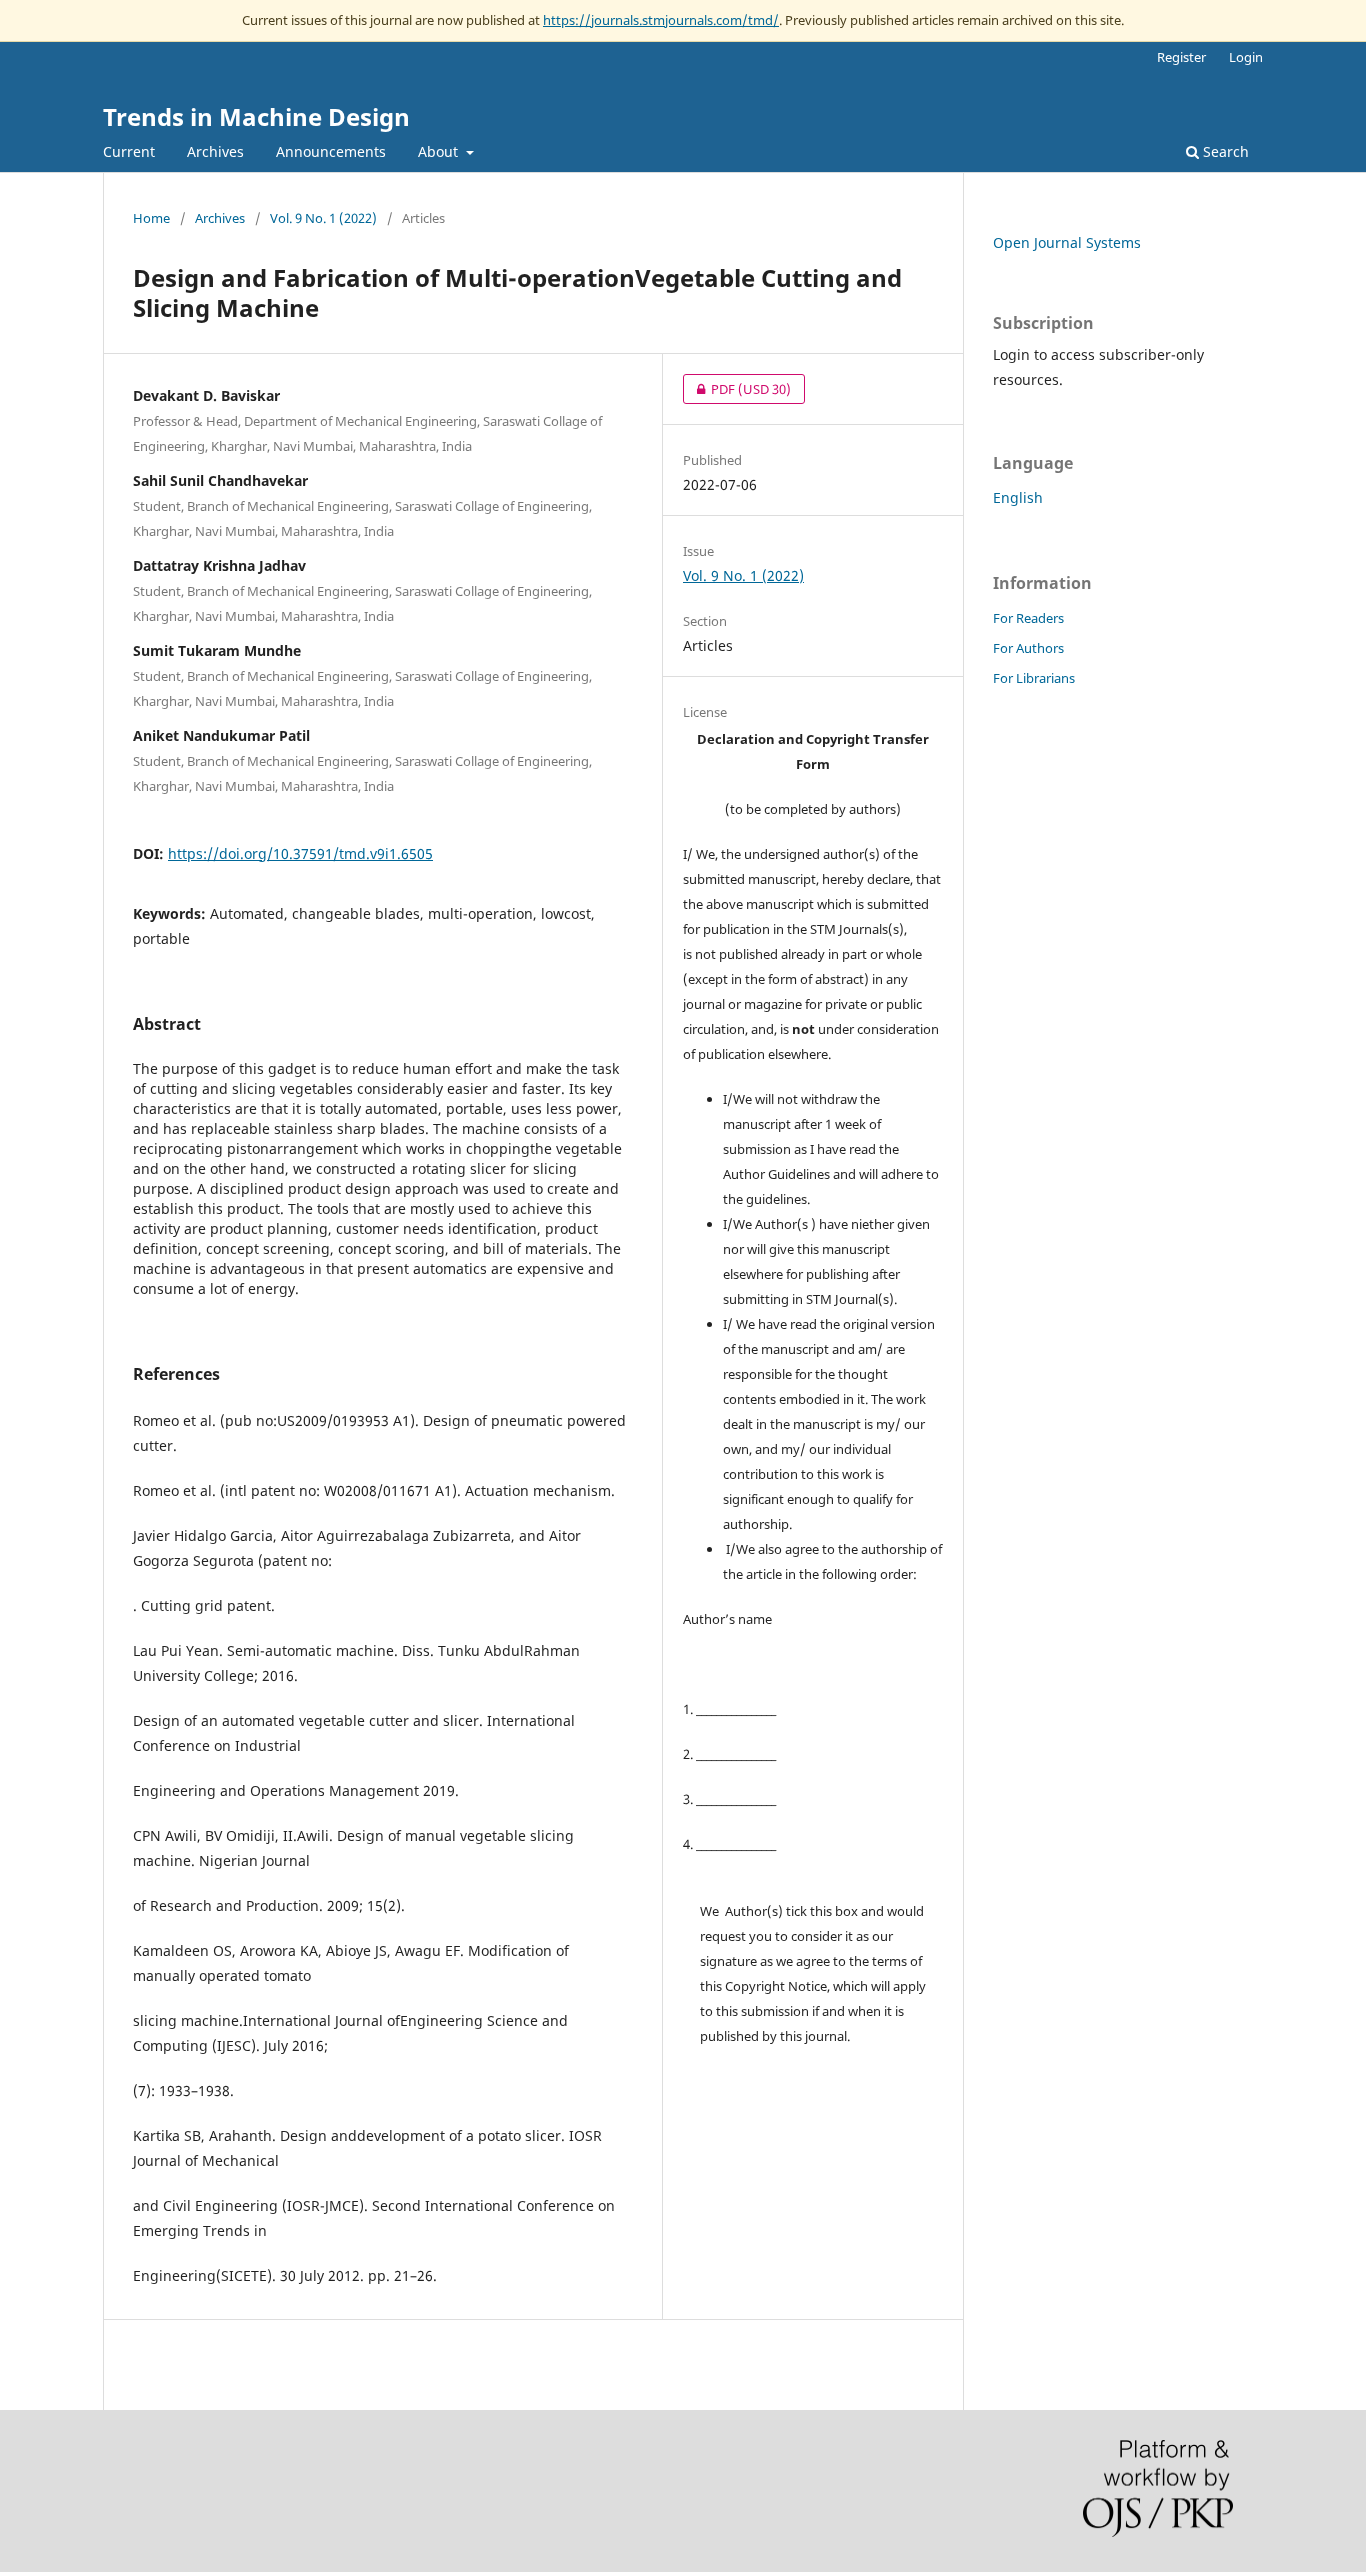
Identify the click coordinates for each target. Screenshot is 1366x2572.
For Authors (1028, 648)
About (440, 151)
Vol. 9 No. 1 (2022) (323, 218)
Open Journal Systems (1067, 242)
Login (1246, 57)
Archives (215, 151)
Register (1181, 57)
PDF (737, 389)
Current (129, 151)
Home (151, 218)
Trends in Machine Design (256, 116)
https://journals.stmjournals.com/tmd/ (661, 20)
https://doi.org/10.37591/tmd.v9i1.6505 (300, 853)
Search (1224, 151)
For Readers (1028, 618)
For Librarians (1034, 678)
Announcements (331, 151)
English (1018, 497)
